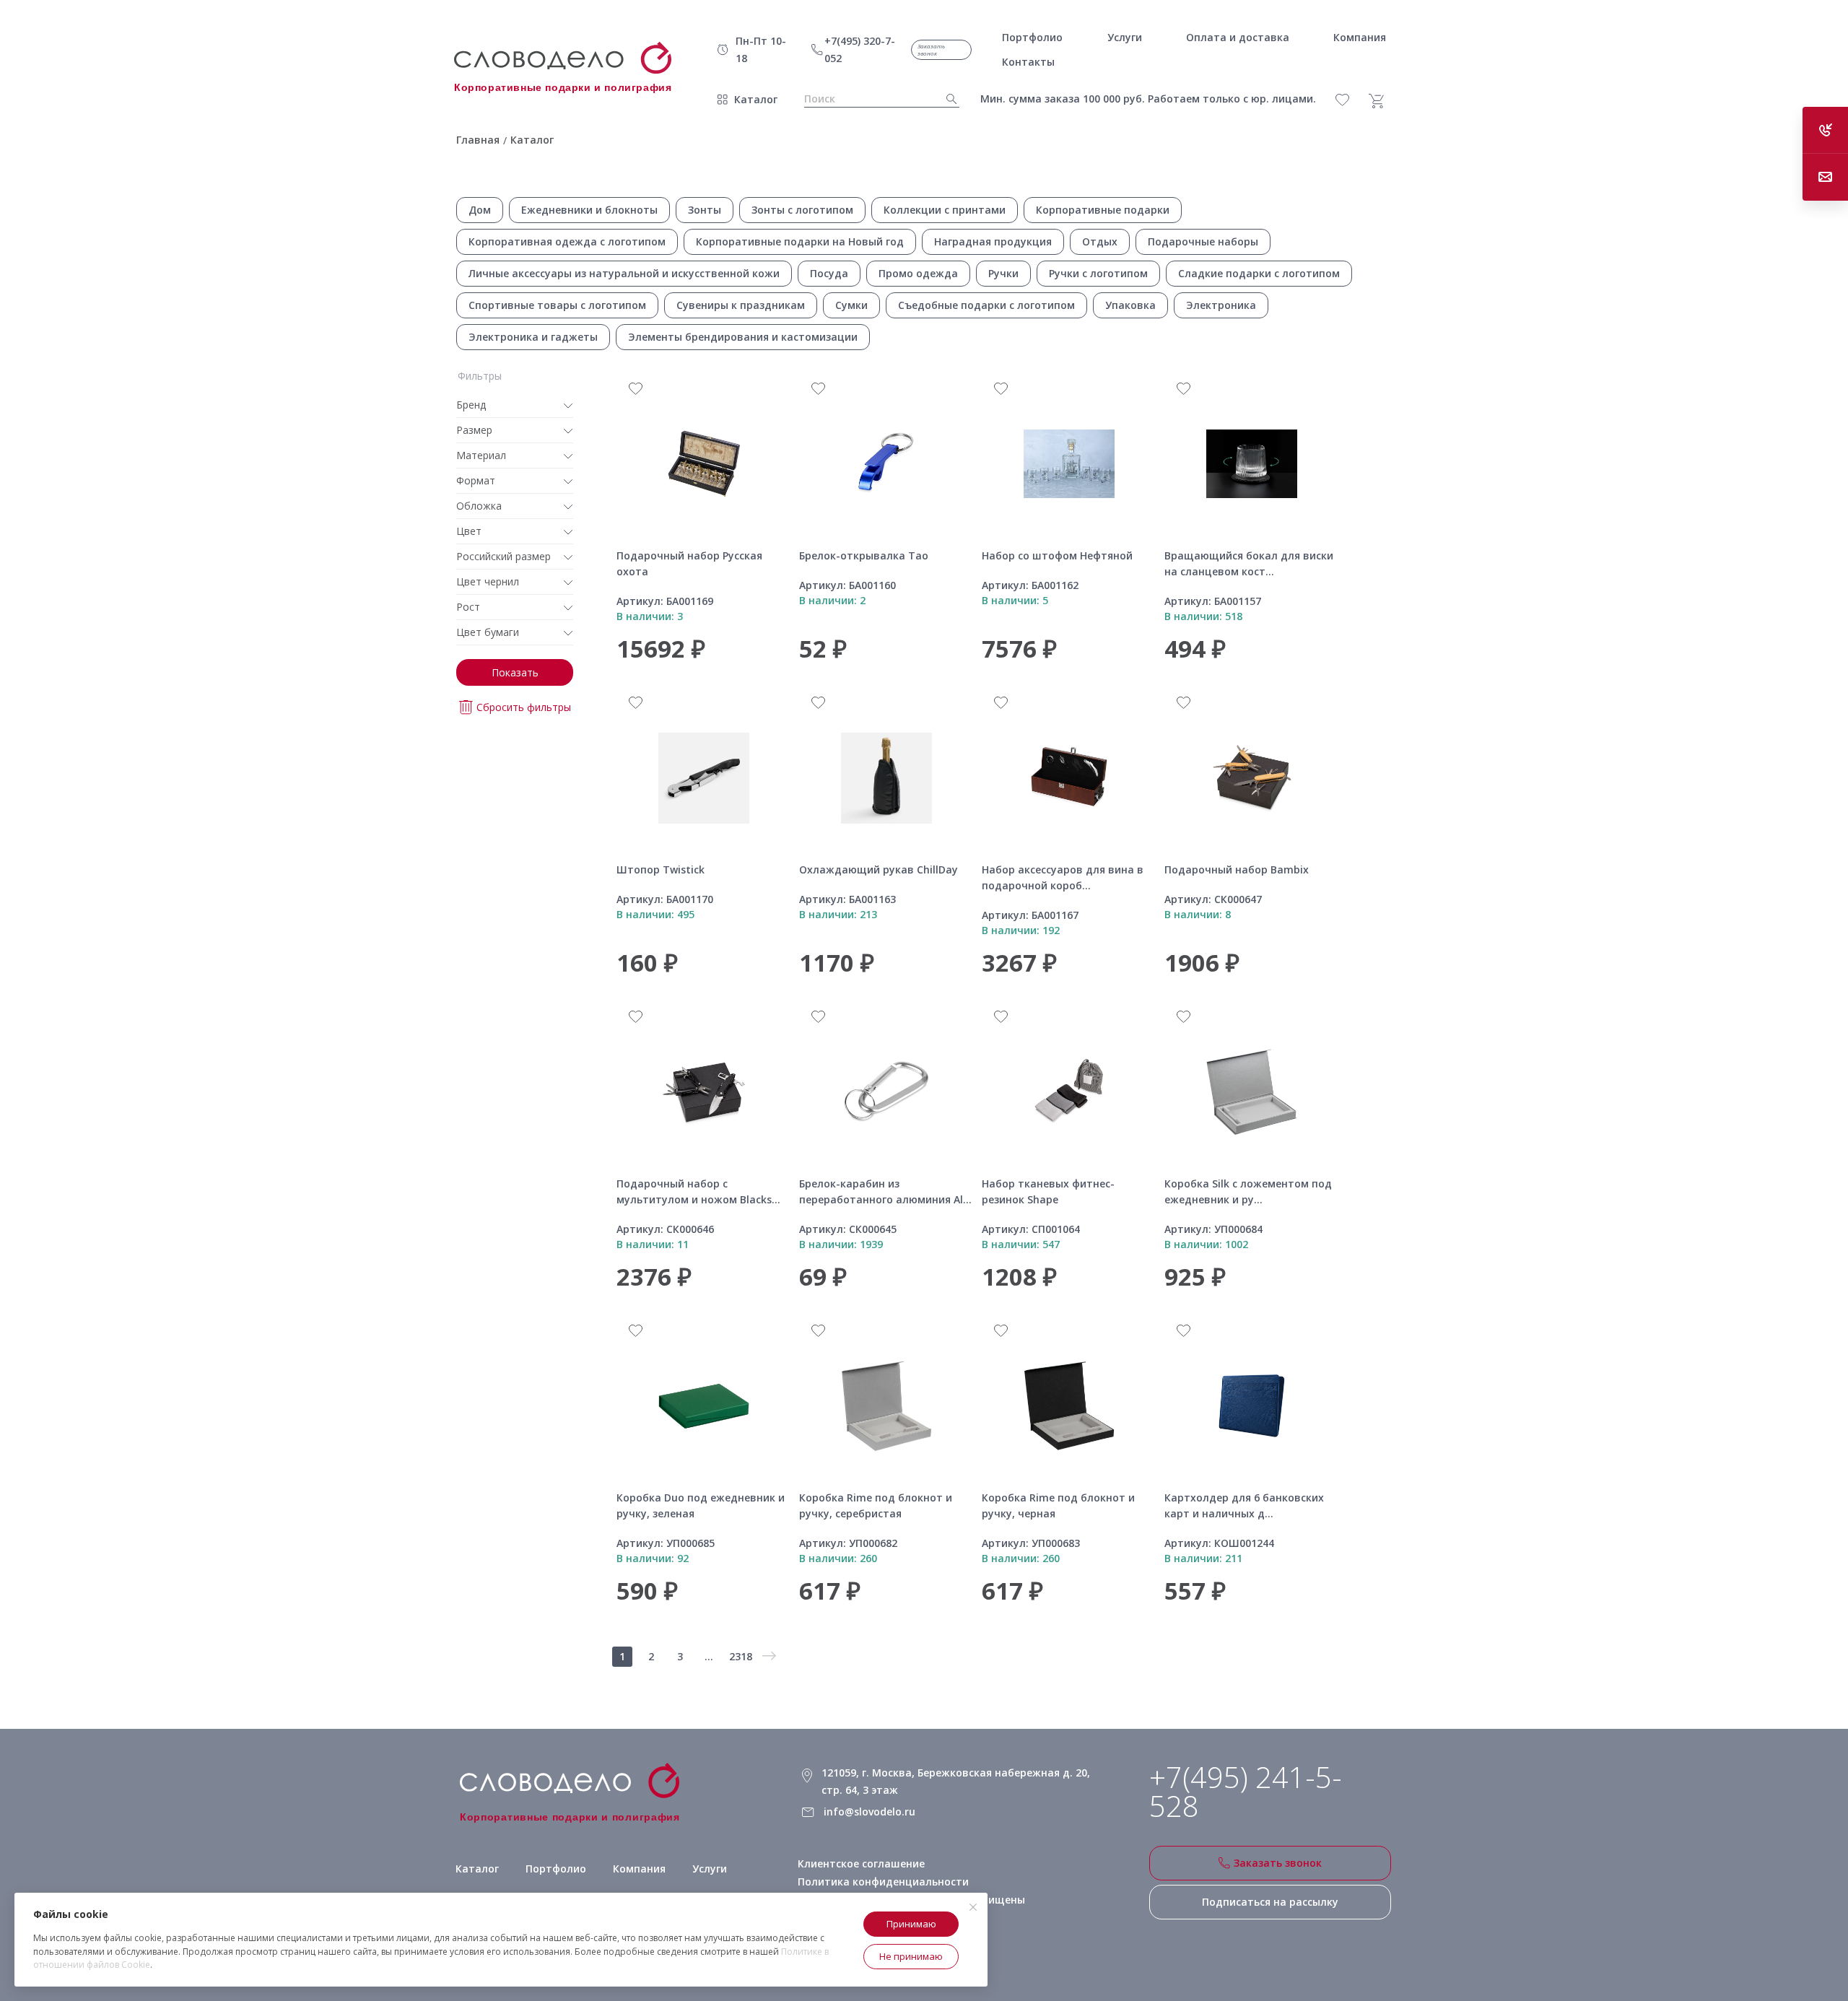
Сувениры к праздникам (741, 305)
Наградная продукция (993, 241)
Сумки (851, 305)
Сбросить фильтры (524, 707)
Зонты (705, 210)
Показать (515, 672)
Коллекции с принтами (945, 210)
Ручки (1003, 273)
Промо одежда (918, 273)
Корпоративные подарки (1103, 210)
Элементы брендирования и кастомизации (743, 337)
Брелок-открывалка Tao (864, 555)
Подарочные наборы (1203, 241)
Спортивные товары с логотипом (557, 305)
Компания (639, 1869)
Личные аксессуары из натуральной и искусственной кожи (624, 273)
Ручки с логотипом (1098, 273)
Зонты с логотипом (802, 210)
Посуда (829, 273)
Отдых (1100, 241)
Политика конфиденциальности (883, 1882)
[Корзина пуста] (1382, 101)
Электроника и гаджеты (533, 337)
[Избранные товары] (1350, 100)
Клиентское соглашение (861, 1863)
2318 (741, 1656)
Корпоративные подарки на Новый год (800, 241)
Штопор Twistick (661, 869)
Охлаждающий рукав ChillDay (879, 869)
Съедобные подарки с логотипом (986, 305)
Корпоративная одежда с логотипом (567, 241)
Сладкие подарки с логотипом (1259, 273)
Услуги (710, 1869)
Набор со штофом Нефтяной (1057, 555)
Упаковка (1130, 305)
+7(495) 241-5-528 (1246, 1792)
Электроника (1221, 305)
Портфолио (556, 1869)
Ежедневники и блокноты (589, 210)
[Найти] (947, 99)
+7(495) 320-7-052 (860, 49)
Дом (480, 210)
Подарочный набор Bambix (1237, 869)
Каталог (756, 99)
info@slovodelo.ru (869, 1812)
